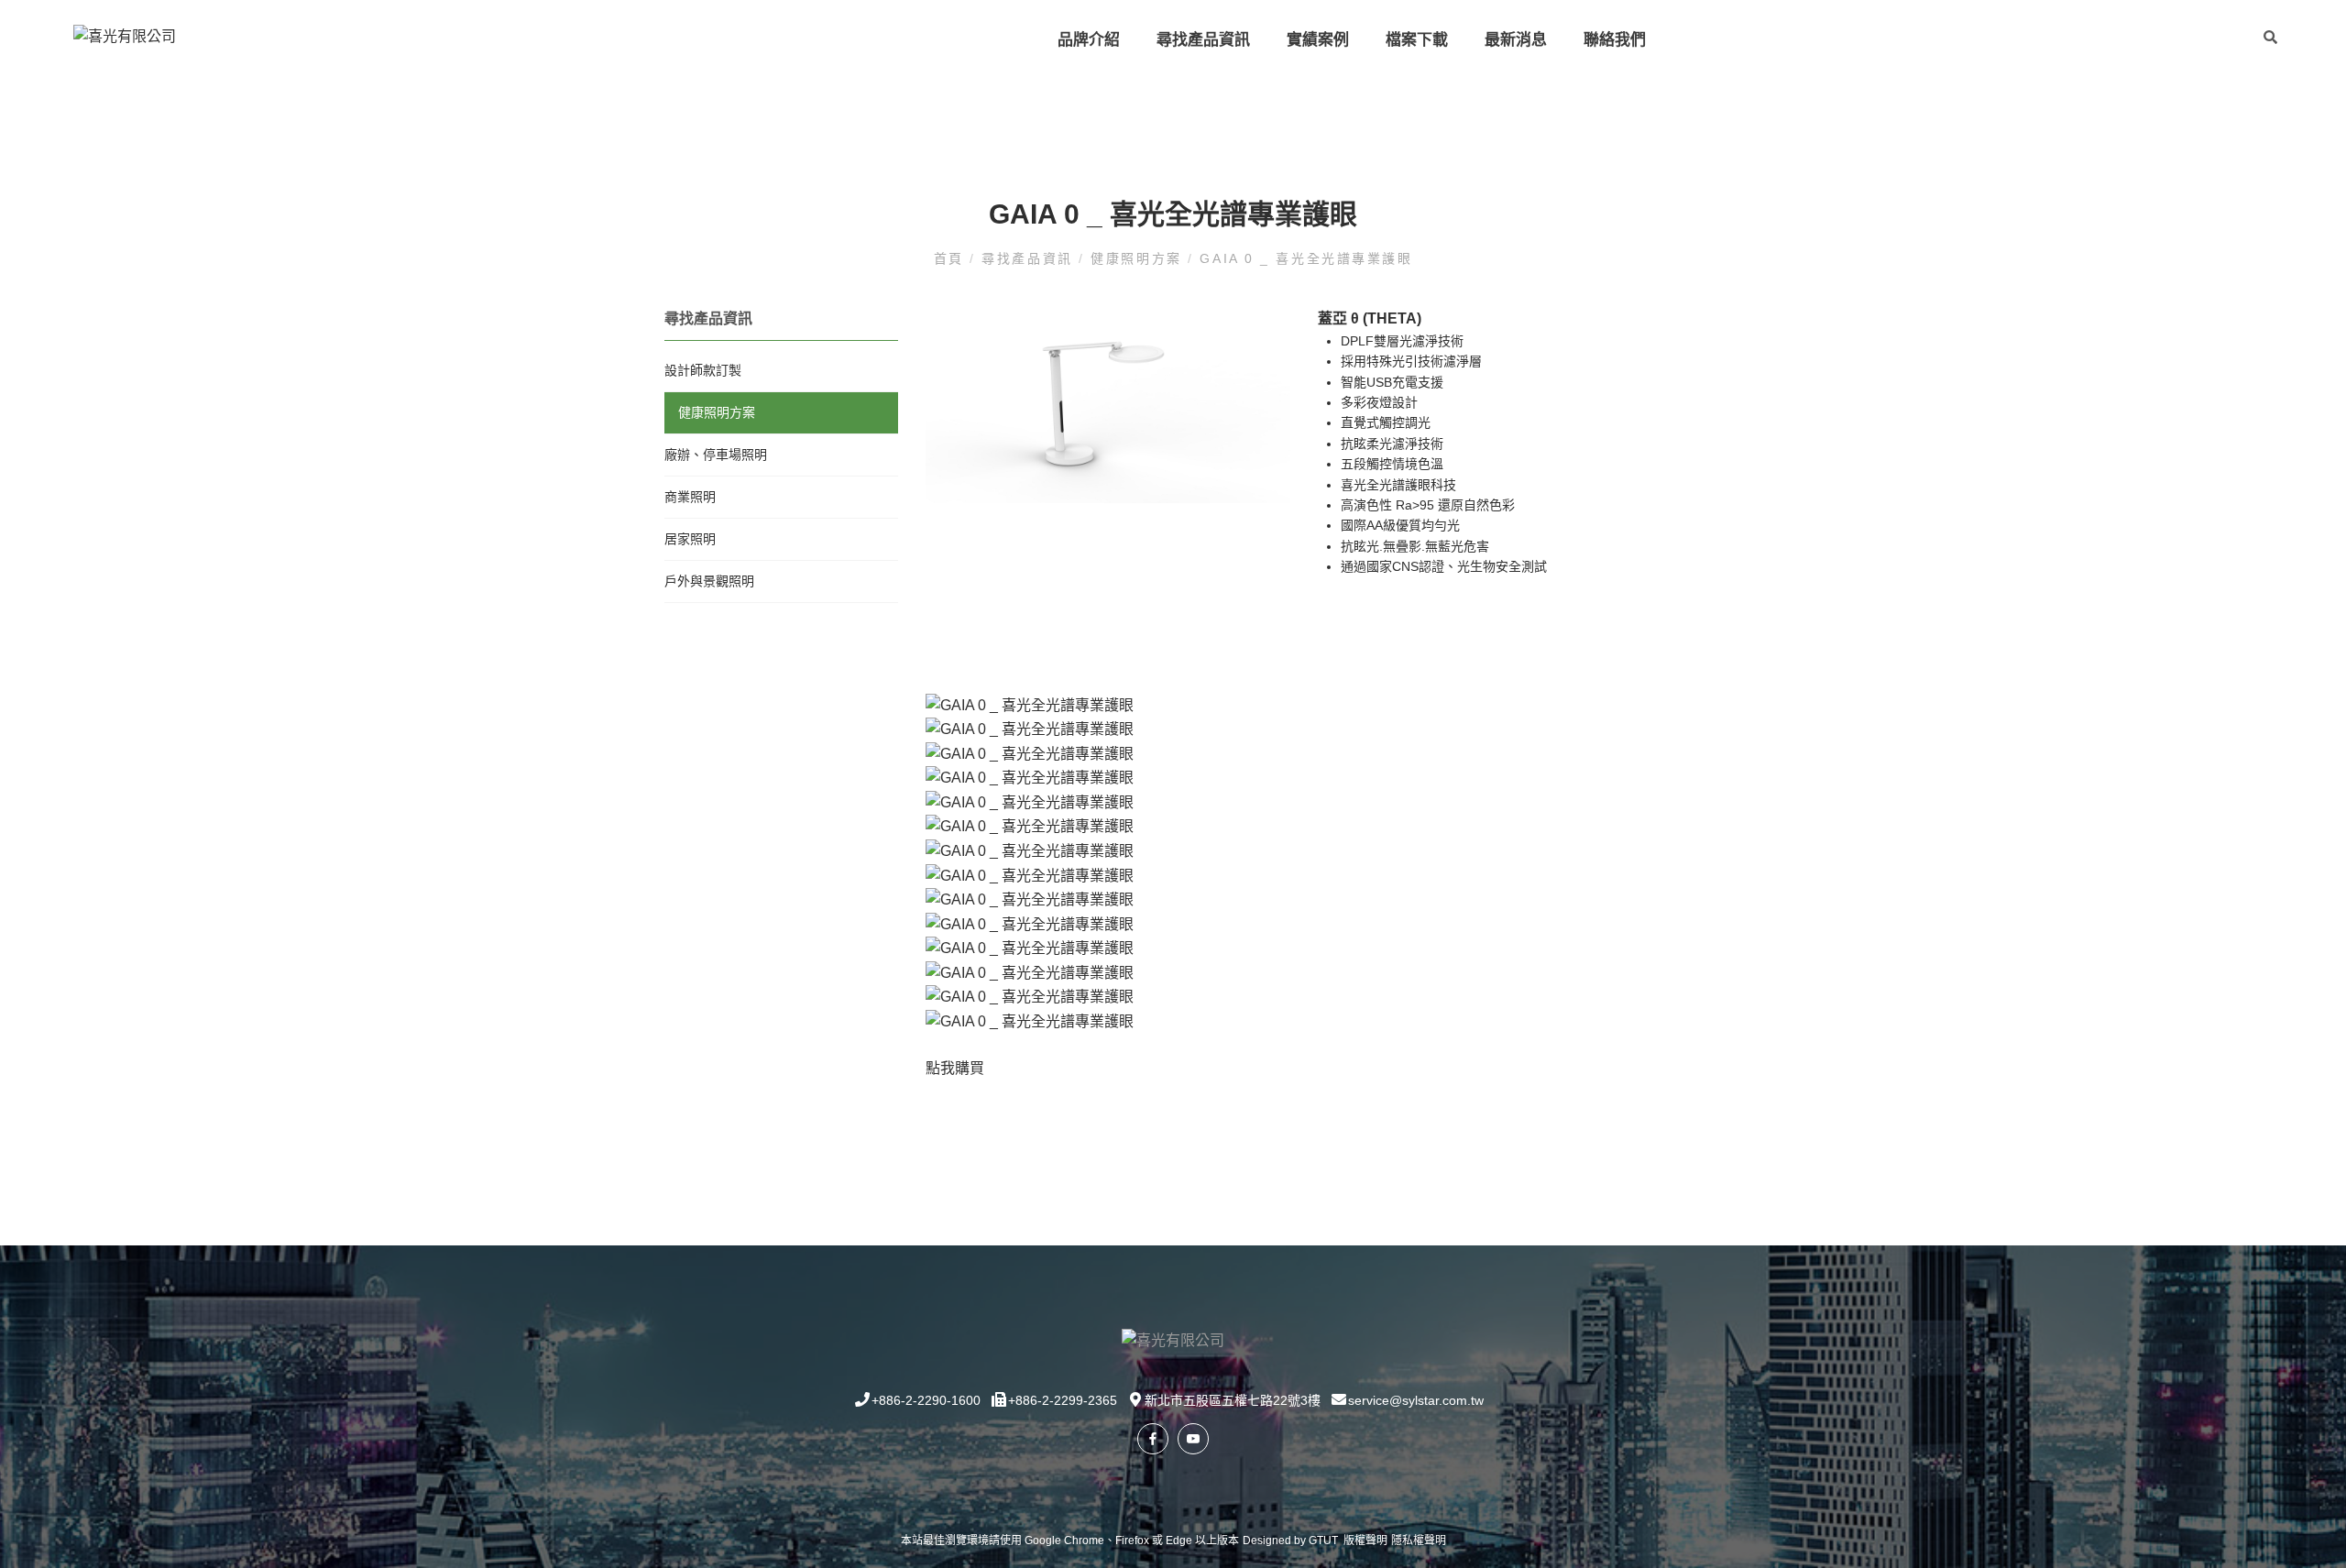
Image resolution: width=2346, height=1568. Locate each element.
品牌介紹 (1089, 40)
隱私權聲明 (1419, 1541)
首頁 (952, 258)
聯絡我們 (1615, 40)
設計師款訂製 (703, 370)
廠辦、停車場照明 (716, 455)
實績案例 (1318, 40)
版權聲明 (1365, 1541)
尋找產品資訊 (1203, 40)
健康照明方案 (1136, 258)
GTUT (1323, 1541)
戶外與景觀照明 (709, 581)
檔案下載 (1417, 40)
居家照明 (690, 539)
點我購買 (955, 1068)
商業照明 (690, 497)
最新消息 (1516, 40)
